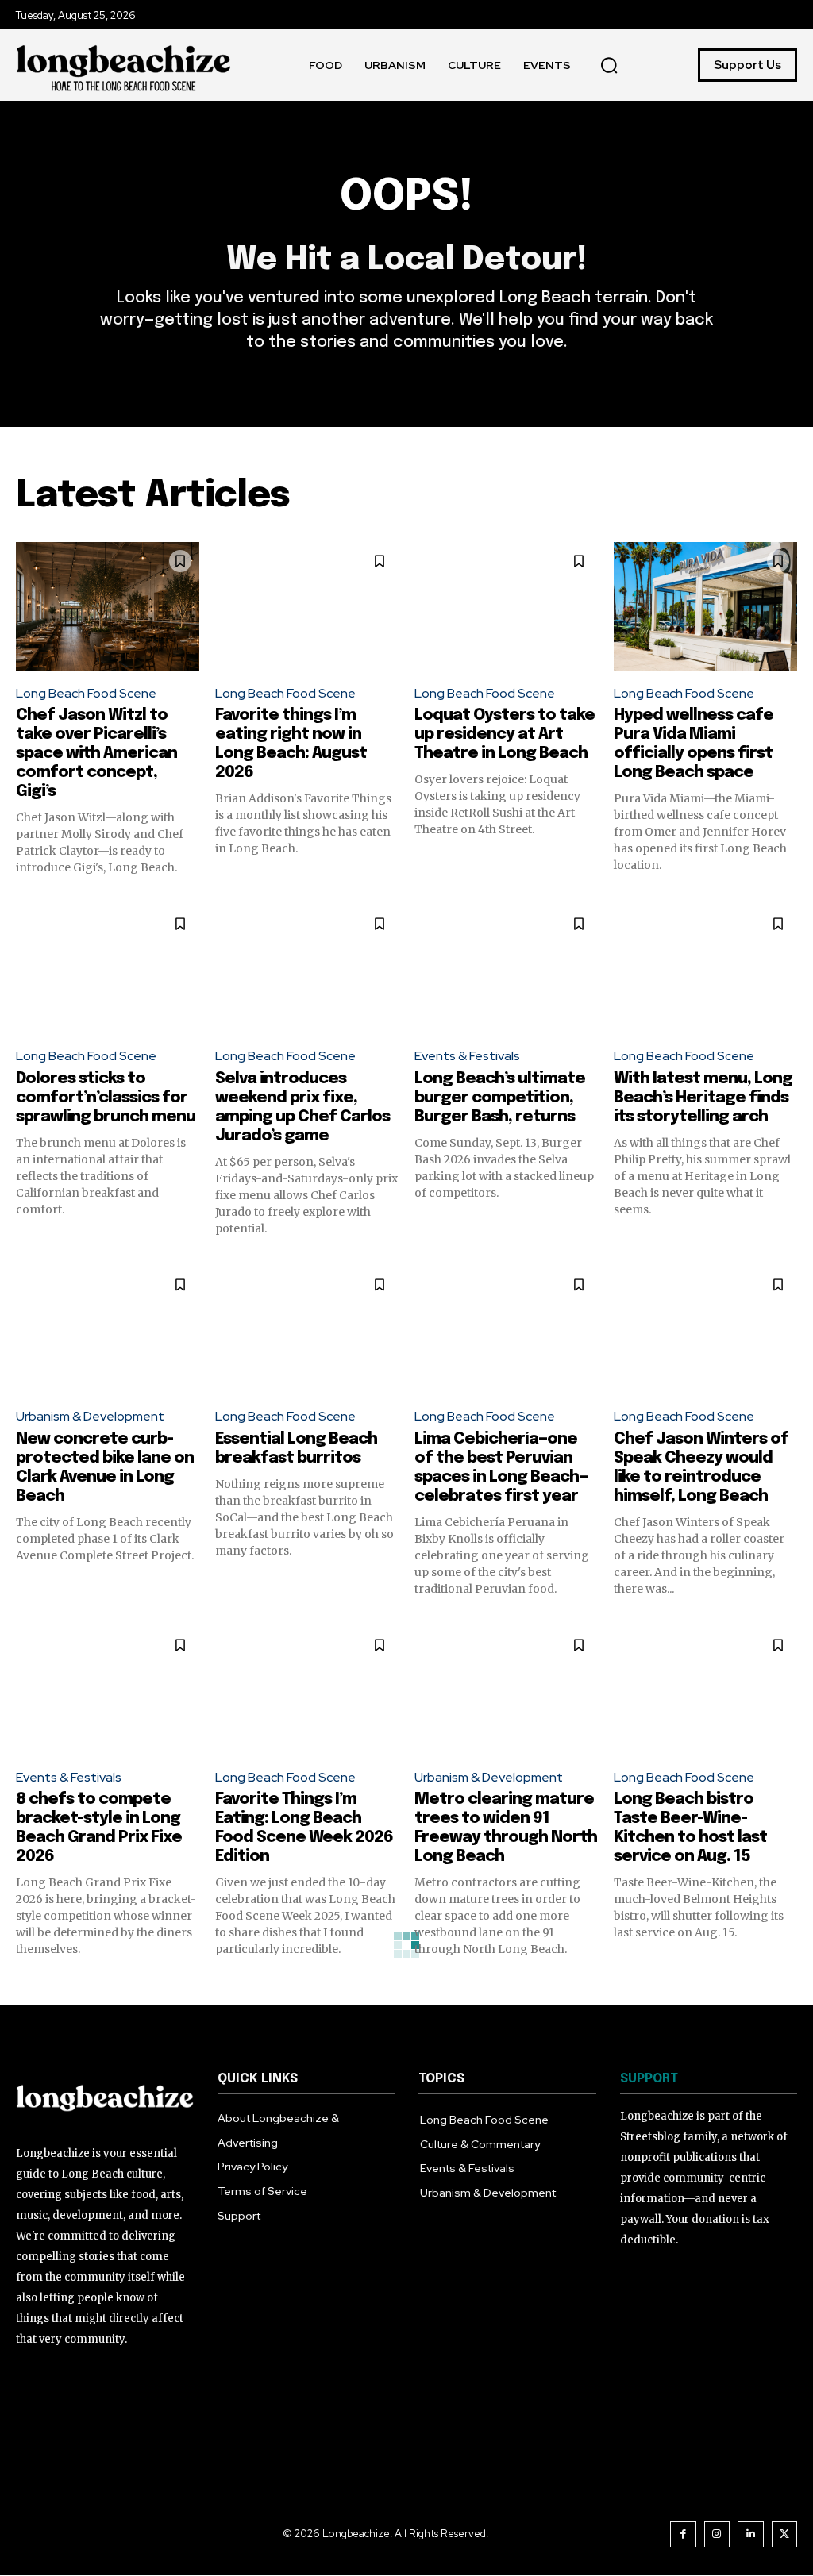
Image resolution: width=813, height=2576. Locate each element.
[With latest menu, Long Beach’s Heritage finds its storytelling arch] (705, 969)
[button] (609, 65)
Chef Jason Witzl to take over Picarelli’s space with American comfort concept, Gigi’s (96, 754)
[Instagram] (717, 2534)
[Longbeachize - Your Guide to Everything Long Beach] (124, 65)
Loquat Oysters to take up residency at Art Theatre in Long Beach (505, 734)
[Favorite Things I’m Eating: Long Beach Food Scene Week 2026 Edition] (307, 1690)
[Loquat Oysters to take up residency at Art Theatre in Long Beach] (506, 606)
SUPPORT (649, 2079)
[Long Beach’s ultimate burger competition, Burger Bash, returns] (506, 969)
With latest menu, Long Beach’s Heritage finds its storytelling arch (703, 1098)
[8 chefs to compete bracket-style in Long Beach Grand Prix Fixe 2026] (108, 1690)
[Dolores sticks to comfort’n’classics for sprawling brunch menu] (108, 969)
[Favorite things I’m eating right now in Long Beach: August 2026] (307, 606)
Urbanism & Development (90, 1416)
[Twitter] (785, 2534)
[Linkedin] (751, 2534)
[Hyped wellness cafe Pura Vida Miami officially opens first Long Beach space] (705, 606)
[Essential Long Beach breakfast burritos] (307, 1330)
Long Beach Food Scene (86, 693)
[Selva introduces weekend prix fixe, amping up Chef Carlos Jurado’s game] (307, 969)
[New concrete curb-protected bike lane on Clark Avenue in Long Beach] (108, 1330)
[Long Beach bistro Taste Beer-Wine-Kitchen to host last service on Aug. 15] (705, 1690)
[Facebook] (683, 2534)
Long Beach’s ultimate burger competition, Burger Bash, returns (500, 1098)
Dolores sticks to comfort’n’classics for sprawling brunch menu (106, 1098)
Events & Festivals (467, 1056)
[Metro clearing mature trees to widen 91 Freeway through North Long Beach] (506, 1690)
